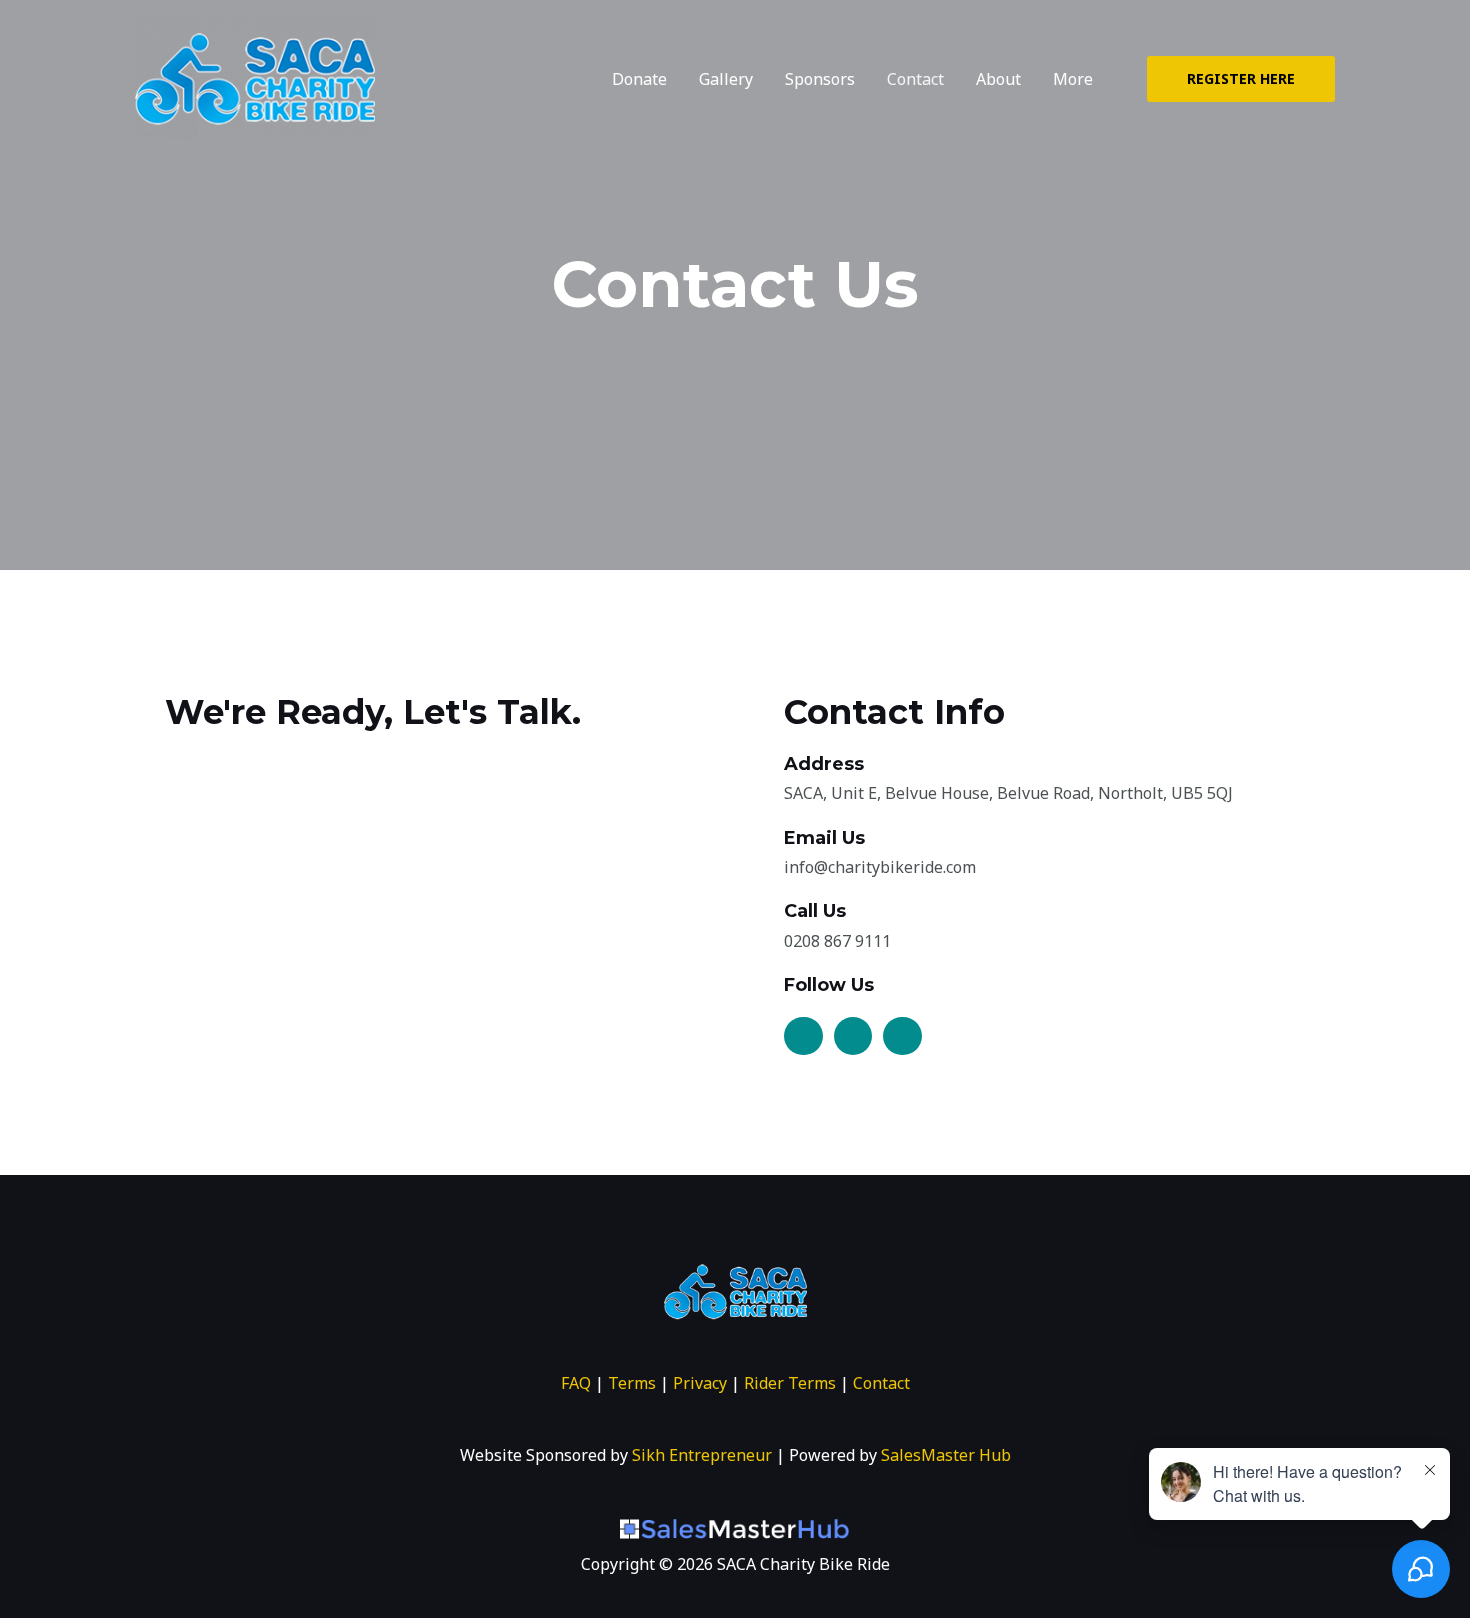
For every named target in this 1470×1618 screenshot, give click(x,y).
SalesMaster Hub (946, 1455)
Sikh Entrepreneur (702, 1455)
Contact (915, 79)
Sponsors (820, 79)
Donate (639, 79)
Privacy (700, 1383)
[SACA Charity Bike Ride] (255, 77)
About (998, 79)
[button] (1241, 79)
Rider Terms (790, 1383)
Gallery (726, 79)
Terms (632, 1383)
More (1073, 79)
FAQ (576, 1383)
